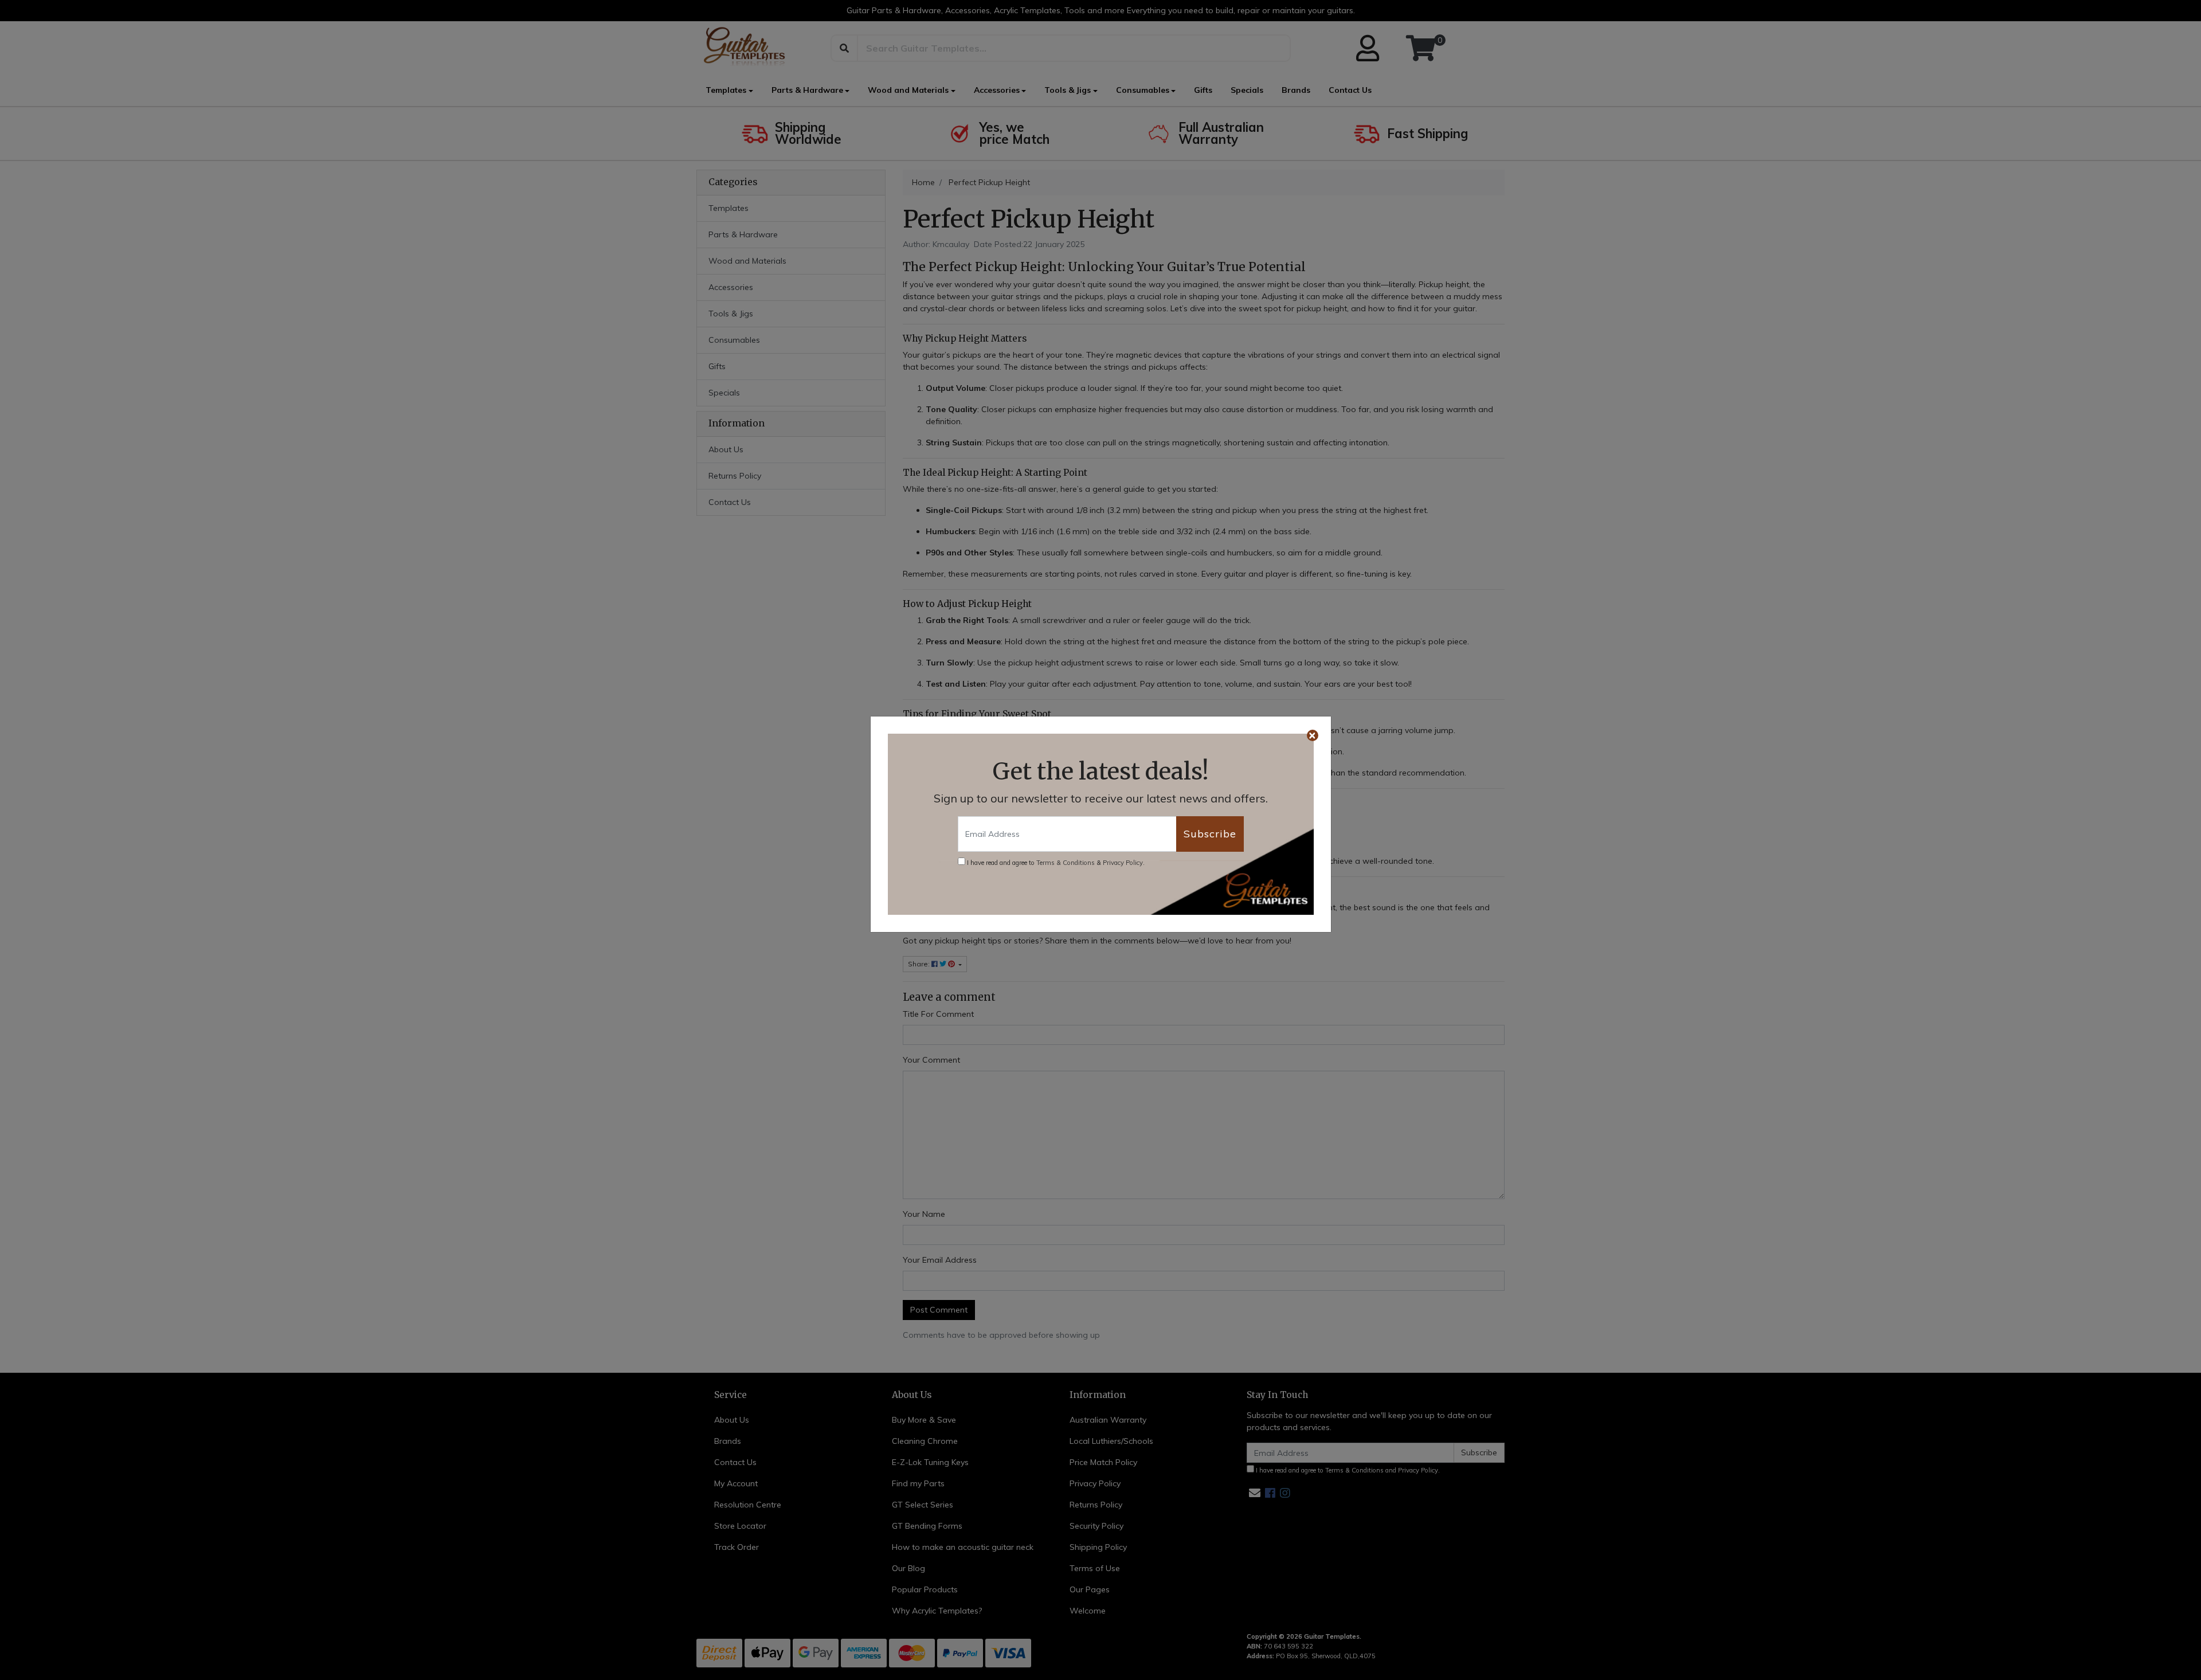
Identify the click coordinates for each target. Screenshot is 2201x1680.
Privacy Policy (1123, 863)
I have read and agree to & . (1055, 863)
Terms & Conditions (1066, 863)
